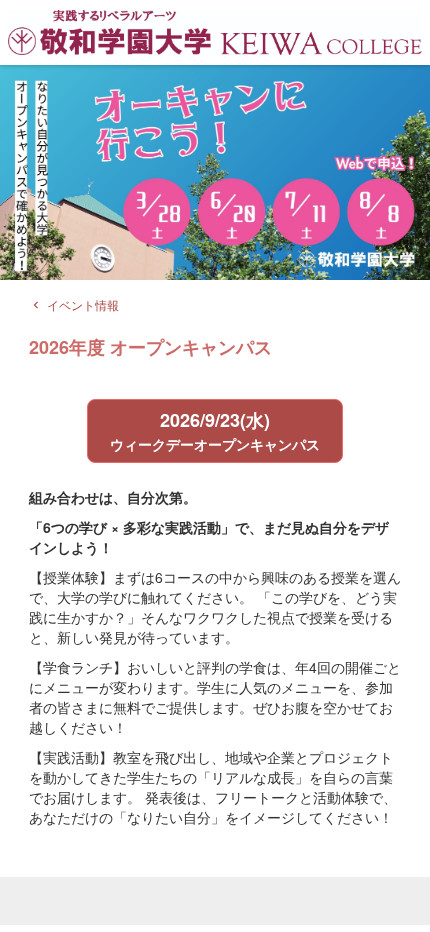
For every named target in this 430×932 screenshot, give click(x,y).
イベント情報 (74, 304)
